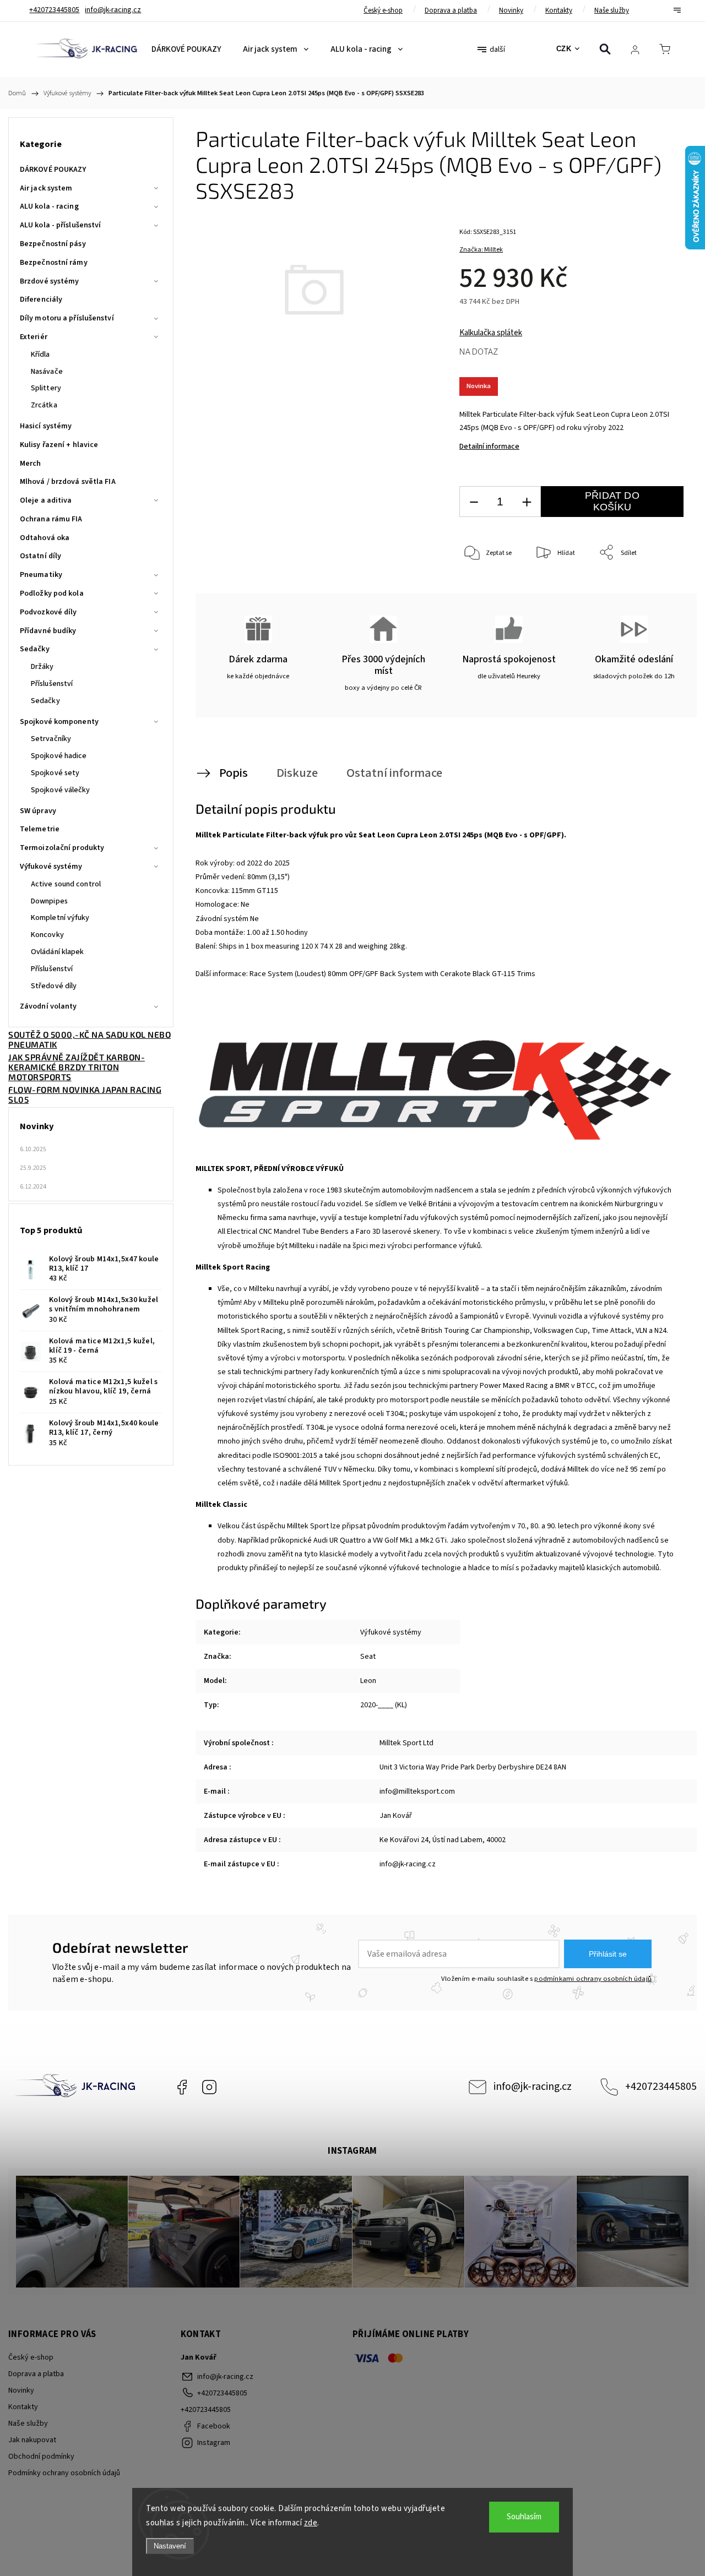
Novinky (511, 10)
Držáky (42, 667)
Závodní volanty (48, 1006)
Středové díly (54, 986)
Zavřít (660, 589)
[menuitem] (186, 50)
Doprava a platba (451, 10)
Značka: (481, 250)
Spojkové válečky (61, 790)
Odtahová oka (45, 538)
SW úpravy (38, 811)
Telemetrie (40, 829)
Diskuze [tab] (297, 773)
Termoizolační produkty (62, 848)
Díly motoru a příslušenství (67, 318)
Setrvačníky (51, 739)
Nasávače (47, 372)
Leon (368, 1681)
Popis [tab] (234, 773)
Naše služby (612, 10)
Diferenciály (41, 299)
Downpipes (49, 901)
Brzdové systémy (50, 281)
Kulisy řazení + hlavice (59, 445)
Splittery (46, 388)
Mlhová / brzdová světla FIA (68, 482)
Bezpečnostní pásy (53, 244)
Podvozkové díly (48, 612)
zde (311, 2523)
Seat (368, 1657)
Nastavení (170, 2546)
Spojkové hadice (59, 756)
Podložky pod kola (52, 593)
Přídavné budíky (48, 631)
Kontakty (559, 10)
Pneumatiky (41, 575)
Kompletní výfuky (60, 918)
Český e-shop (383, 10)
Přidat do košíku (612, 501)
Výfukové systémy (51, 867)
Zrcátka (44, 405)
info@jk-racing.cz (533, 2087)
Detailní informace (489, 446)
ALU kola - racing (49, 206)
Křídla (40, 355)
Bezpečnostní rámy (54, 263)
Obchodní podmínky (41, 2457)
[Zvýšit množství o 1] (527, 502)
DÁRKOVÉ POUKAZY (53, 170)
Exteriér (34, 337)
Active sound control (66, 884)
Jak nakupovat (32, 2440)
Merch (31, 464)
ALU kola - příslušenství (60, 225)
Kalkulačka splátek (491, 333)
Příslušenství (52, 684)
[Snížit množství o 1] (474, 502)
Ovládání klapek (58, 952)
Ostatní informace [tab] (394, 773)
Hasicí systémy (46, 426)
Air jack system (46, 188)
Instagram (209, 2087)
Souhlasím (524, 2517)
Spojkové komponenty (59, 722)
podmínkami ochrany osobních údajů (593, 1979)
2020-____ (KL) (384, 1705)
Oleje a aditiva (46, 500)
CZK (564, 49)
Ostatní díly (40, 556)
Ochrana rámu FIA (51, 519)
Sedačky (35, 649)
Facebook (182, 2087)
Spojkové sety (55, 773)
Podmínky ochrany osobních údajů (64, 2473)
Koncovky (47, 935)
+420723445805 (661, 2087)
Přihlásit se (608, 1954)
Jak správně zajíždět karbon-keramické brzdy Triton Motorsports (77, 1067)
